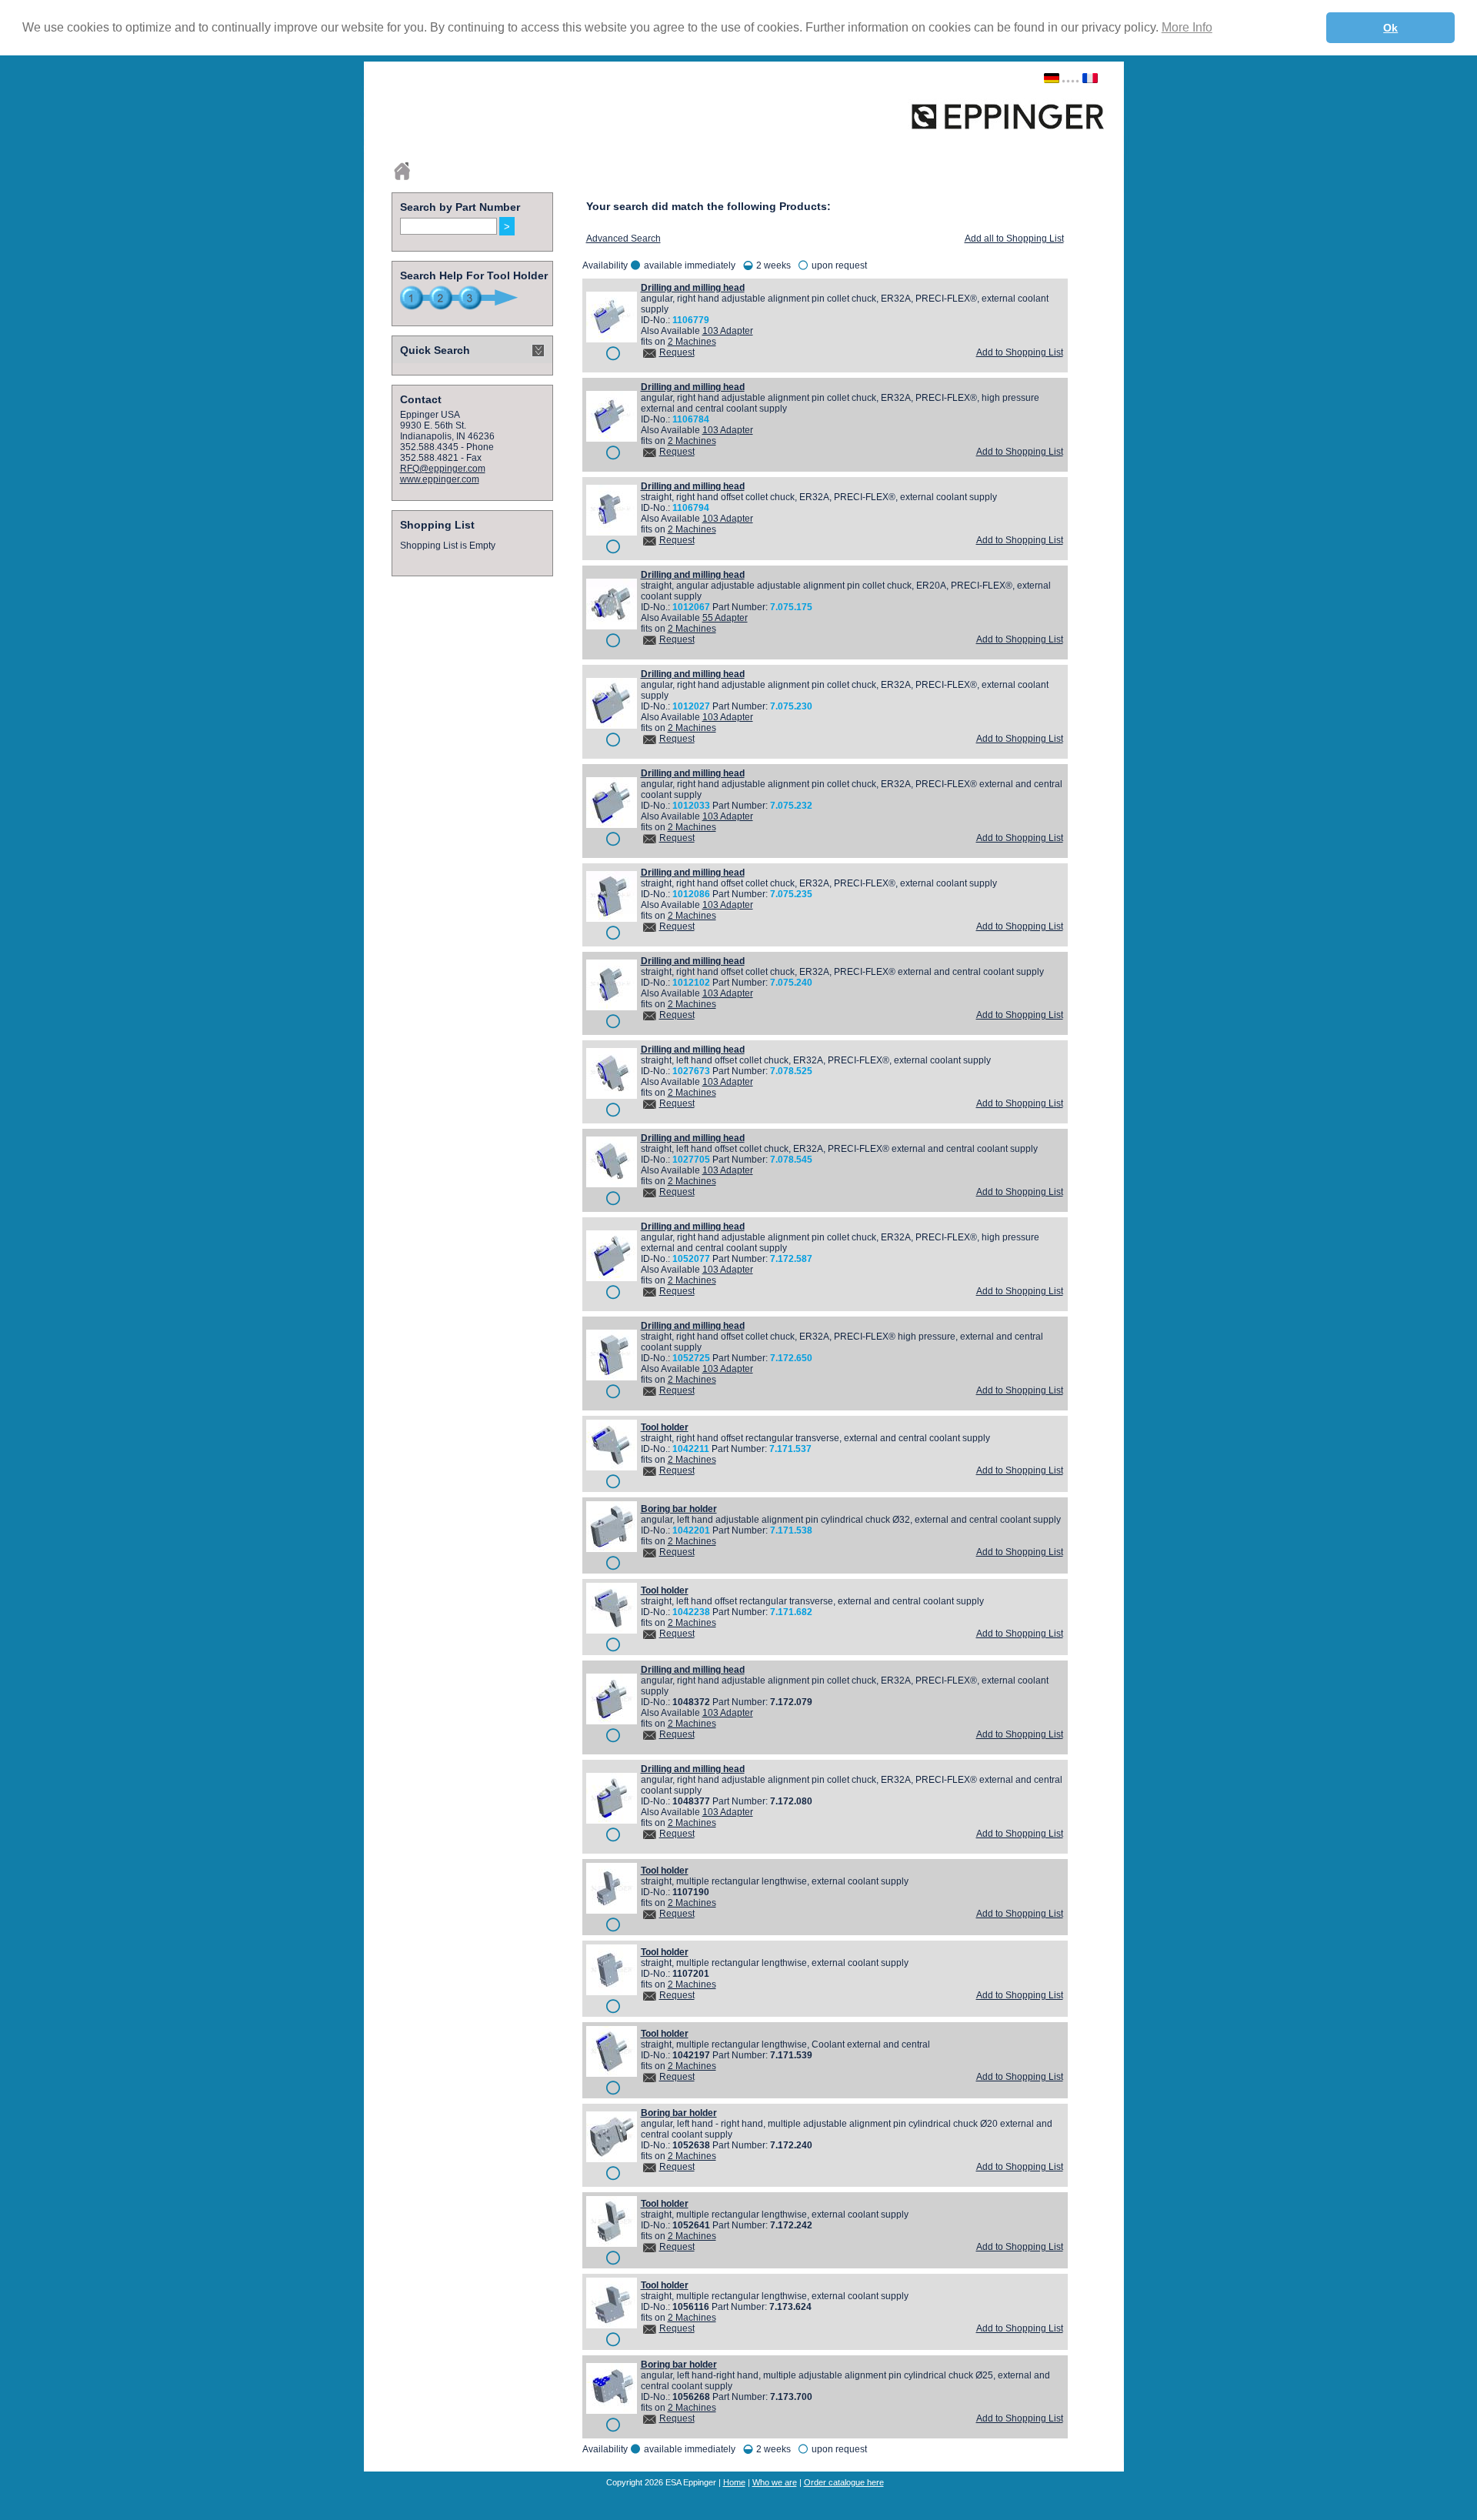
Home (734, 2482)
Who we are (775, 2482)
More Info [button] (1187, 27)
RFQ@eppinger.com (443, 469)
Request (677, 352)
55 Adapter (725, 618)
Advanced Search (623, 239)
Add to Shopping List (1020, 352)
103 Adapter (728, 331)
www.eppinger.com (440, 479)
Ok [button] (1390, 28)
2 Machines (692, 342)
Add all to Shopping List (1014, 239)
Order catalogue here (844, 2482)
